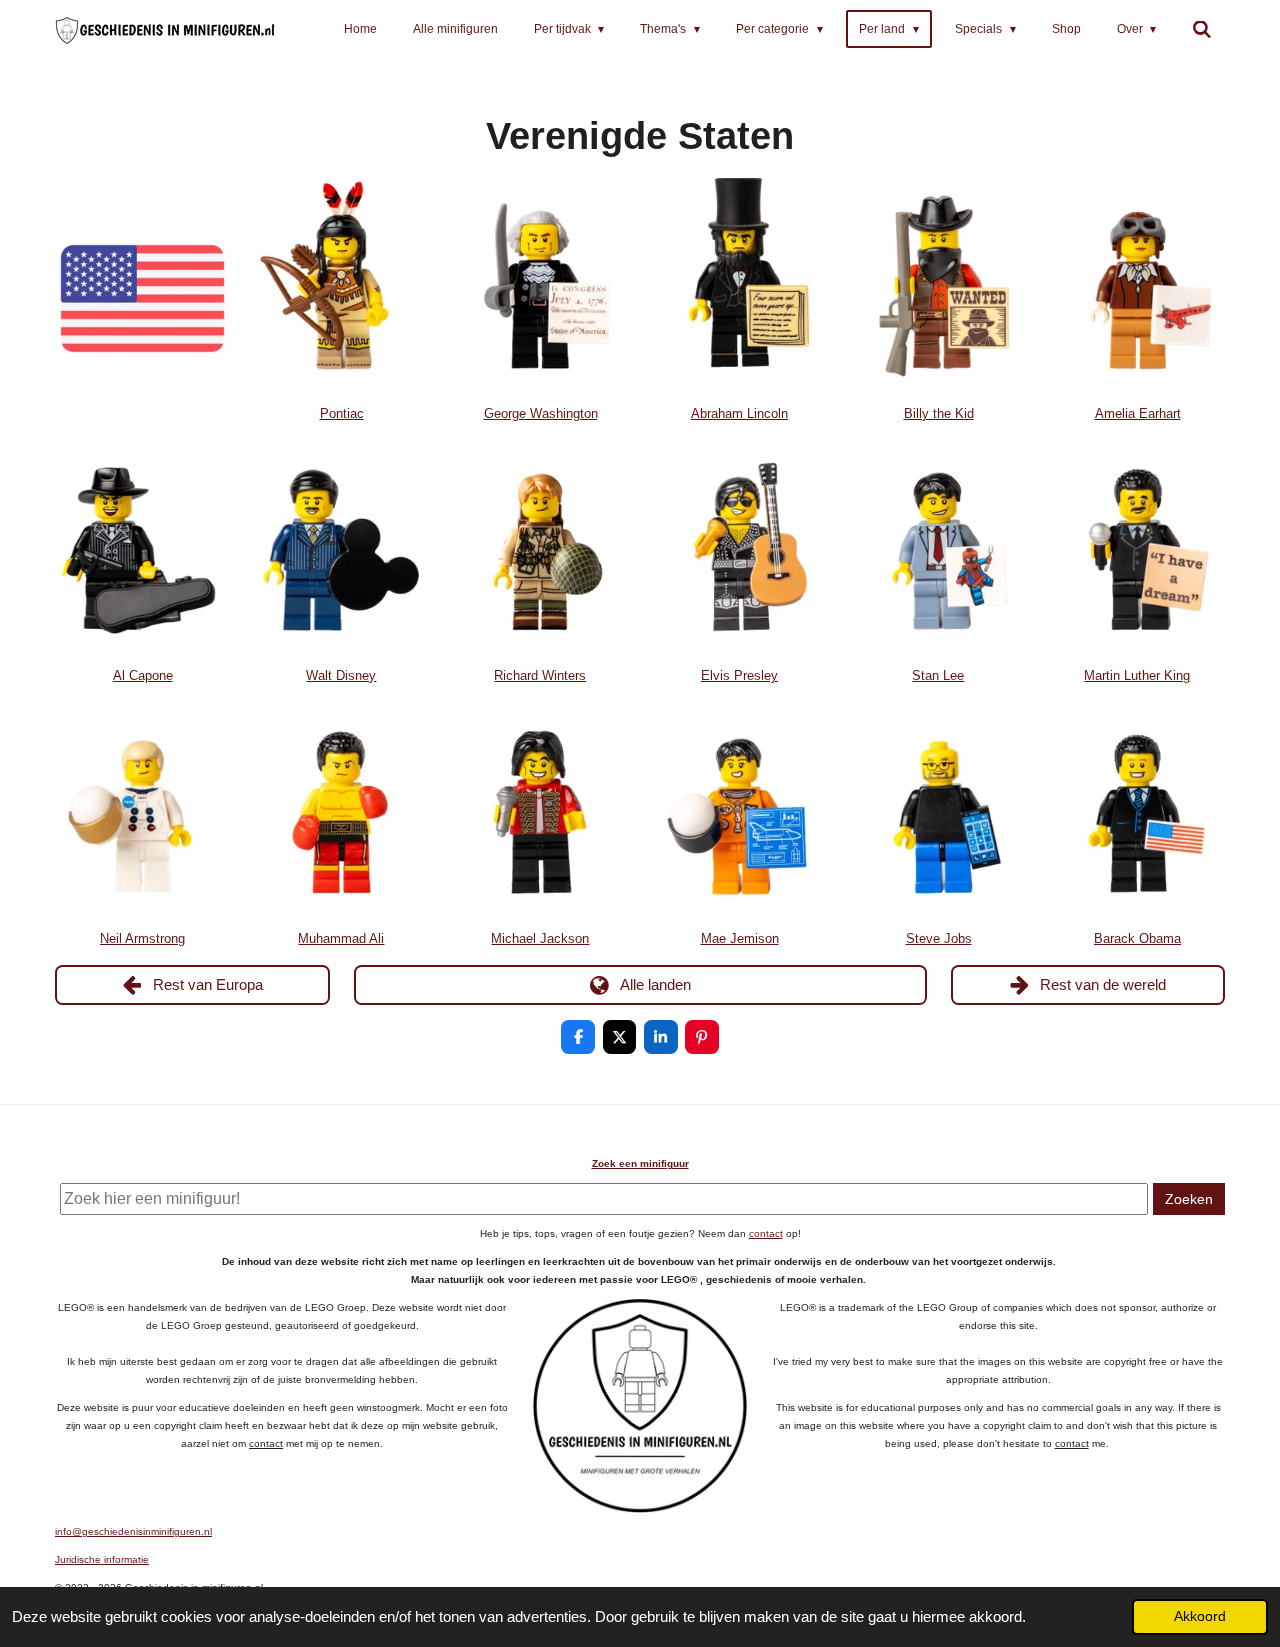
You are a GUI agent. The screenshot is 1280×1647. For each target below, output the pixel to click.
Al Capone (143, 676)
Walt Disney (341, 676)
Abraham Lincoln (739, 414)
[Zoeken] (1202, 30)
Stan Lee (938, 676)
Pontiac (342, 414)
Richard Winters (540, 676)
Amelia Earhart (1138, 414)
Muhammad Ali (341, 939)
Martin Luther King (1137, 676)
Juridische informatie (102, 1559)
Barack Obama (1137, 939)
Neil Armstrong (142, 939)
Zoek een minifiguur (640, 1163)
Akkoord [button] (1200, 1616)
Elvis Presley (739, 676)
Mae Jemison (740, 939)
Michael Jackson (540, 939)
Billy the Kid (939, 414)
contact (766, 1233)
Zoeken (1189, 1199)
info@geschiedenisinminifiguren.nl (133, 1531)
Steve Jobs (939, 939)
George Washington (541, 414)
